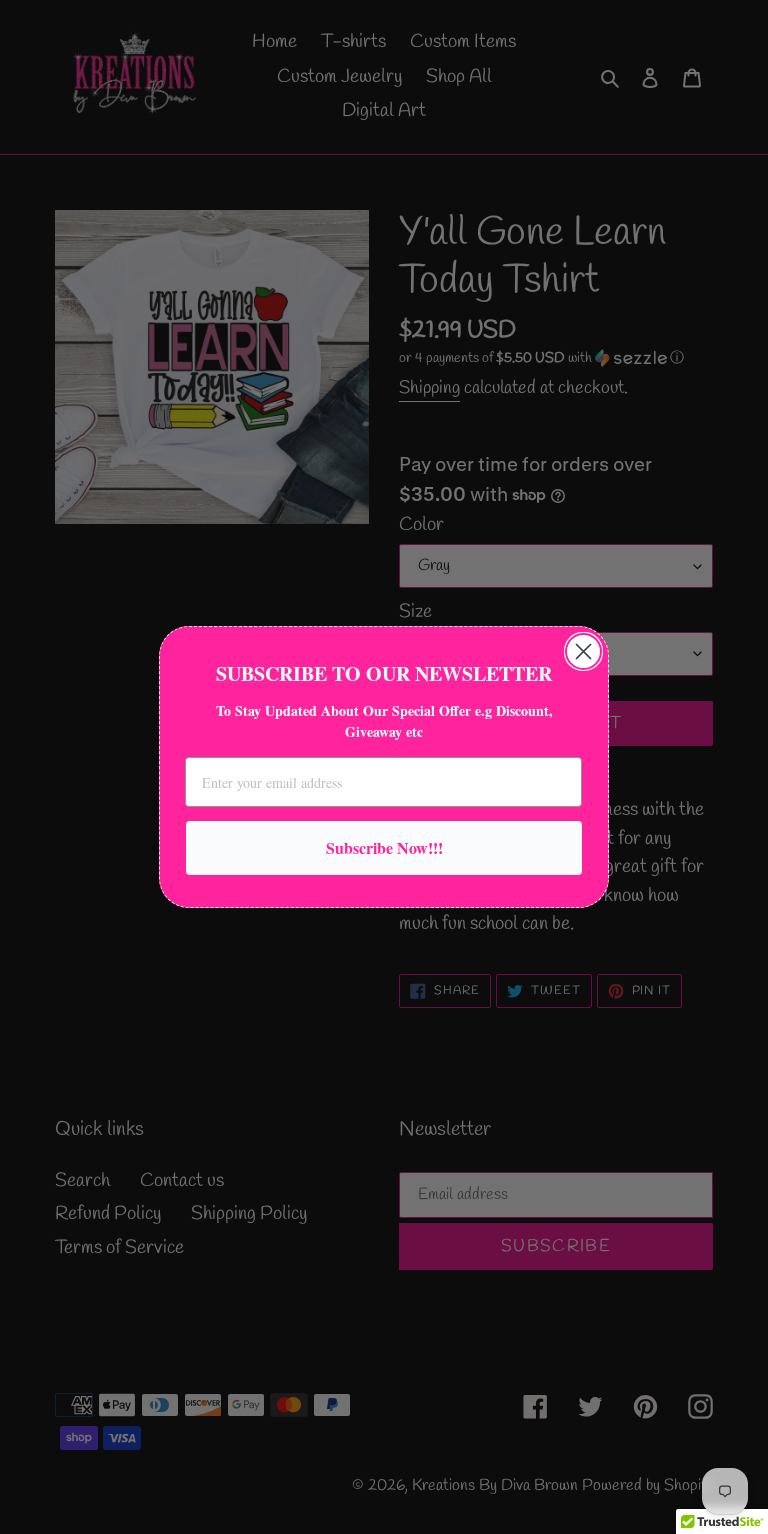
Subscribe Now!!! (384, 847)
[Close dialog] (583, 651)
